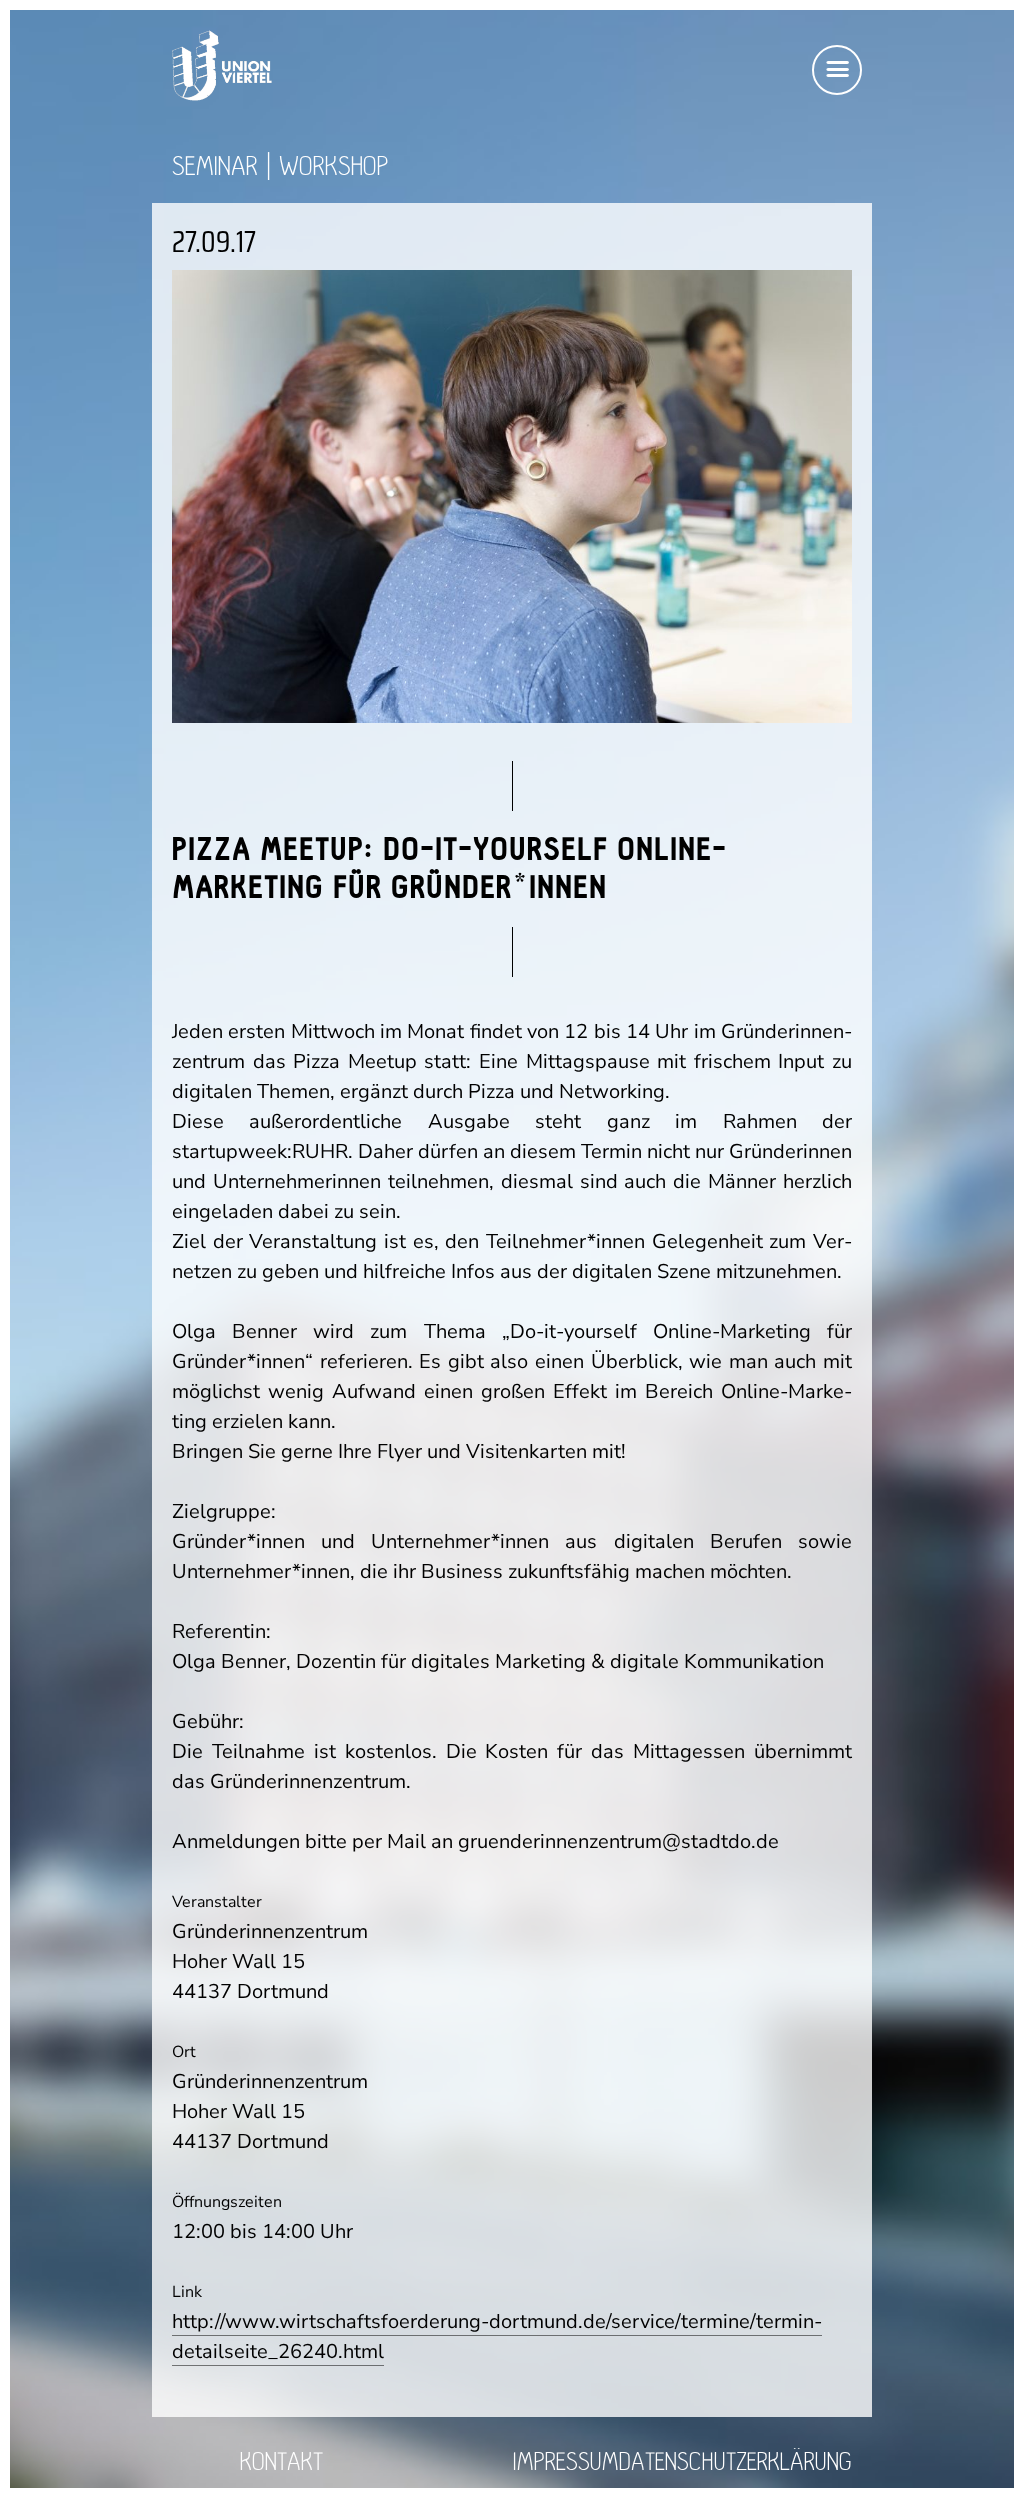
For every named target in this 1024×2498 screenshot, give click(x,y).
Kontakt (281, 2462)
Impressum (566, 2462)
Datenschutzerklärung (735, 2462)
